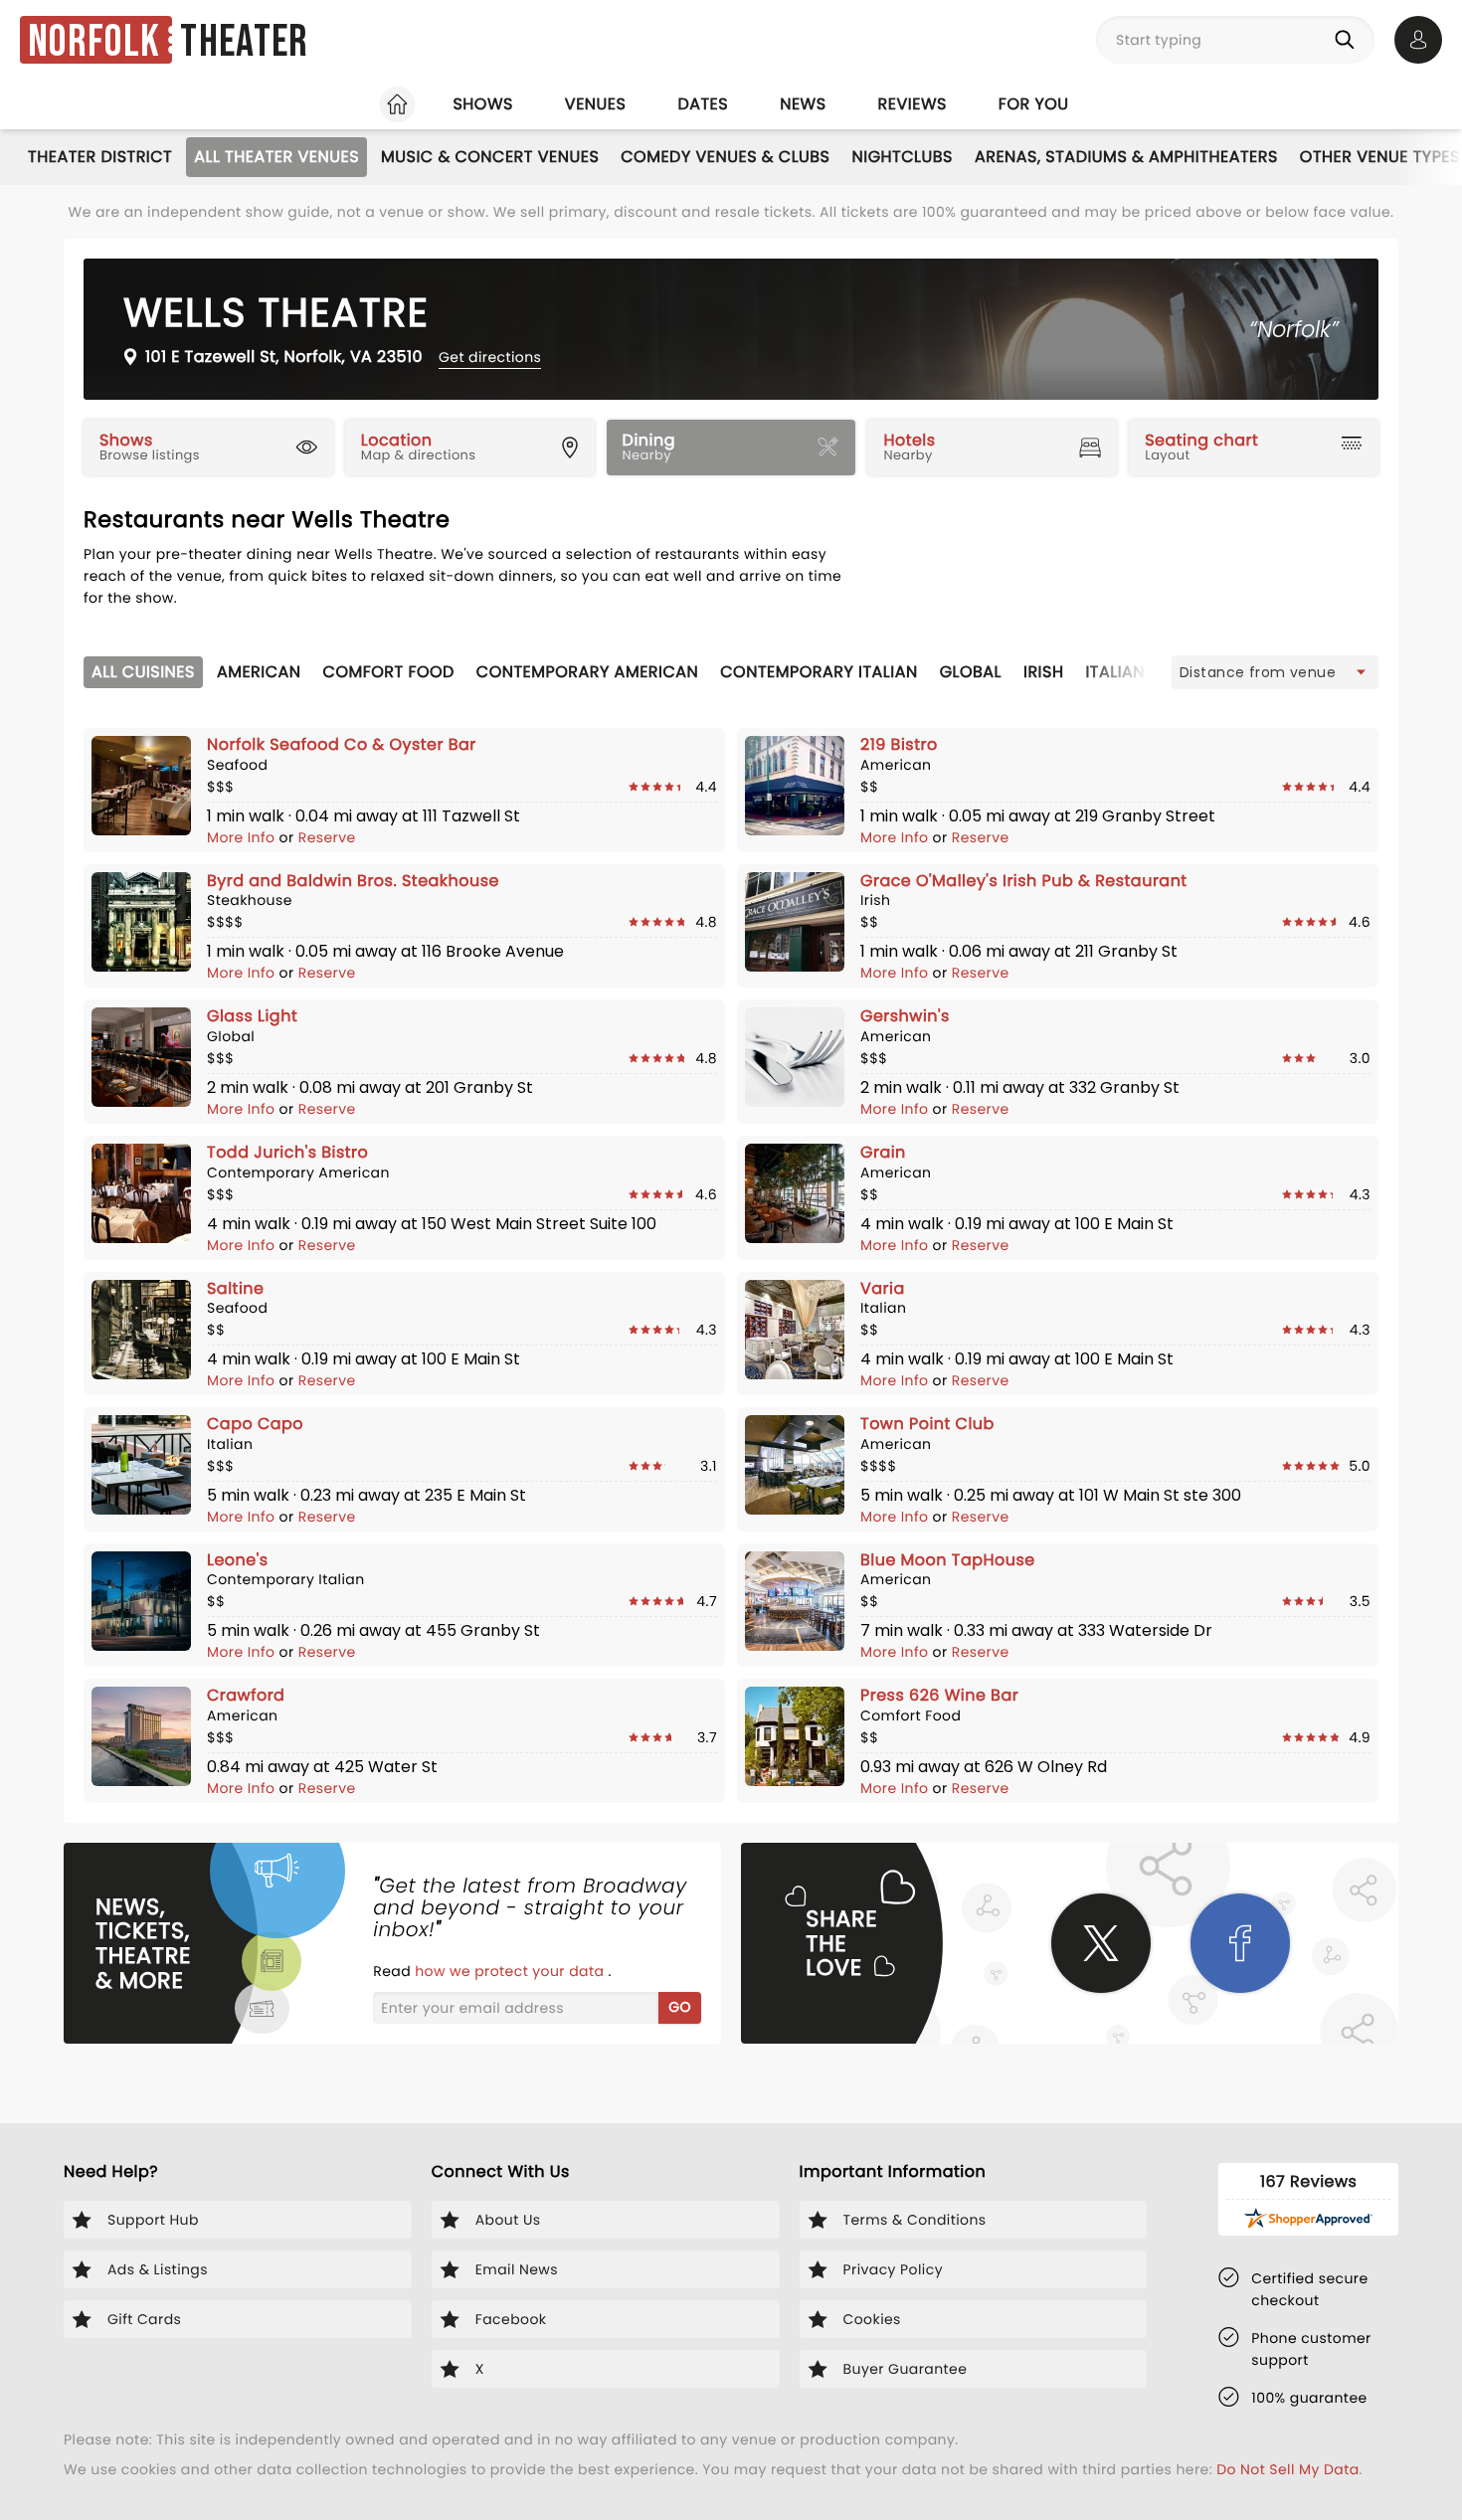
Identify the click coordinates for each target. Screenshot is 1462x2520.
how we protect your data (511, 1971)
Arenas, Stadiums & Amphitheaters (1126, 157)
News (803, 104)
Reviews (913, 104)
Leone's (238, 1560)
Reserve (327, 837)
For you (1034, 104)
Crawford (246, 1695)
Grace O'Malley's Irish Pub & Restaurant (1024, 881)
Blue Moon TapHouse (948, 1560)
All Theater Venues (276, 157)
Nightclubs (903, 157)
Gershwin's (905, 1016)
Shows (482, 104)
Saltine (235, 1288)
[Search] (1349, 40)
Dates (703, 104)
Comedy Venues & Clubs (725, 157)
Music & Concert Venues (490, 157)
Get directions (490, 357)
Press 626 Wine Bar (939, 1695)
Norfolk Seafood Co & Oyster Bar (342, 744)
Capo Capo (255, 1424)
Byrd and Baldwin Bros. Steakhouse (353, 881)
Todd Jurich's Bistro (287, 1152)
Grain (883, 1152)
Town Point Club (927, 1424)
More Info (243, 837)
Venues (596, 104)
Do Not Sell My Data (1287, 2469)
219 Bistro (899, 744)
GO (680, 2007)
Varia (883, 1288)
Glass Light (252, 1016)
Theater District (100, 157)
